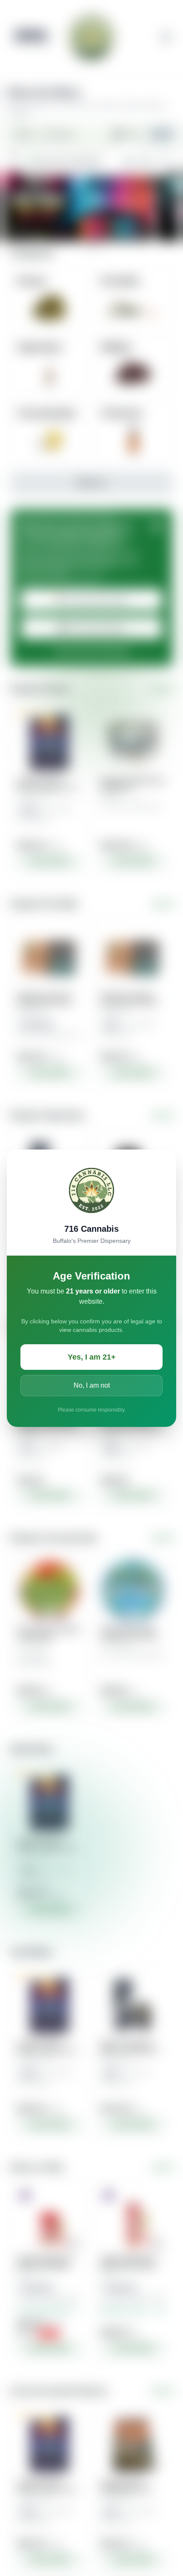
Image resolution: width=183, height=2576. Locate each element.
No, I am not (92, 1385)
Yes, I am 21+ (92, 1357)
